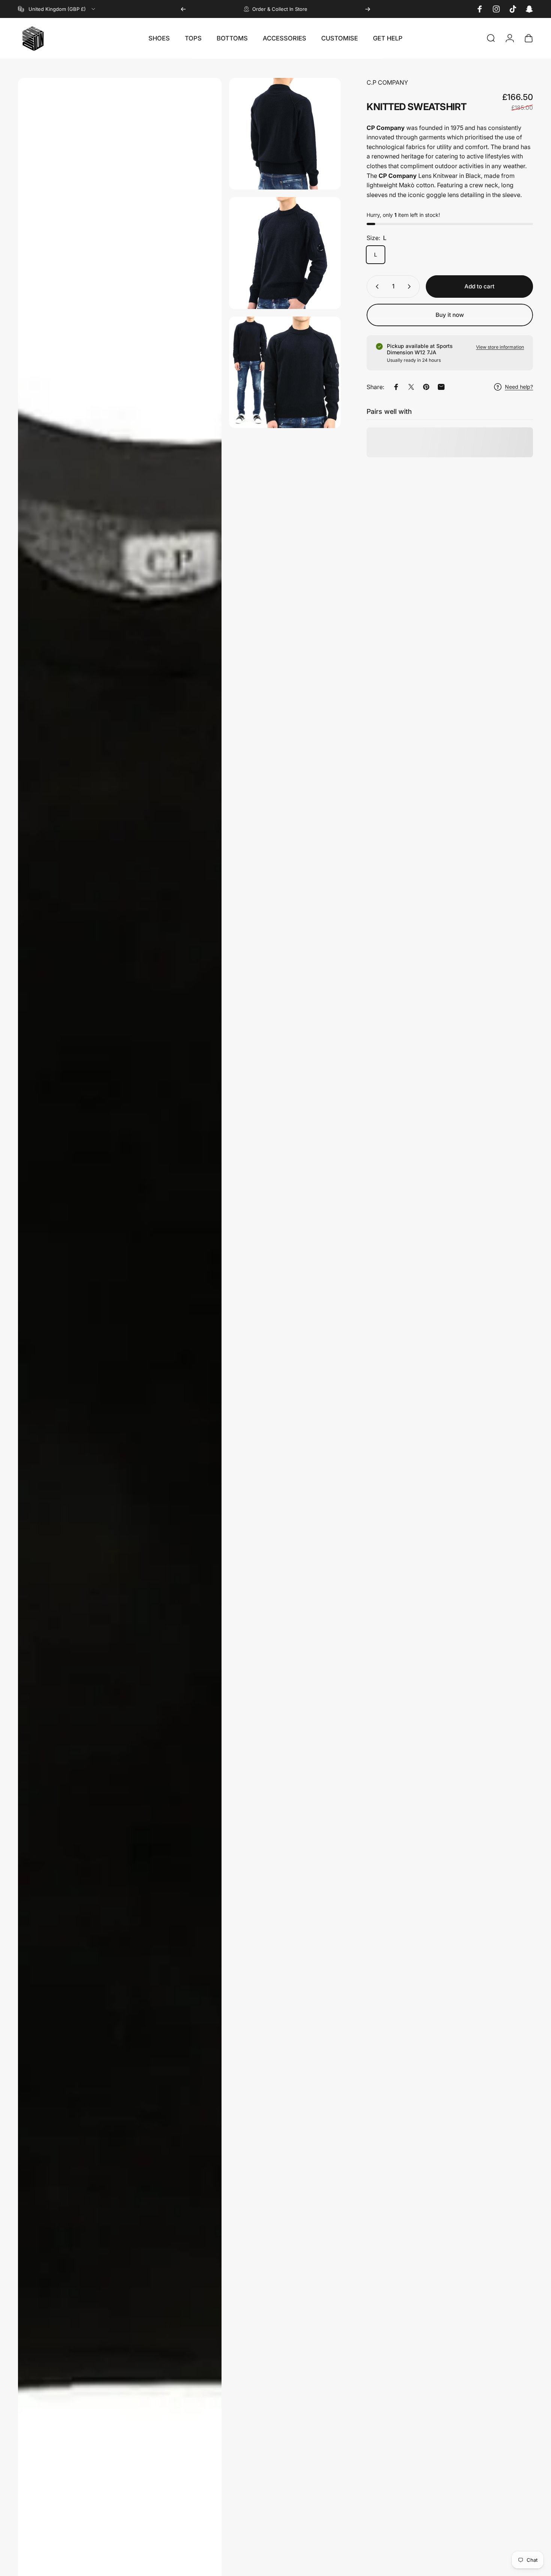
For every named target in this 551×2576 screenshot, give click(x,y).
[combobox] (57, 9)
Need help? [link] (519, 387)
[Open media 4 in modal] (285, 372)
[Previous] (183, 9)
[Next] (368, 9)
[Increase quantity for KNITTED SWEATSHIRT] (411, 287)
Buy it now (450, 315)
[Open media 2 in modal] (285, 134)
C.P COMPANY (387, 82)
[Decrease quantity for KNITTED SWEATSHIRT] (376, 287)
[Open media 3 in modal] (285, 253)
